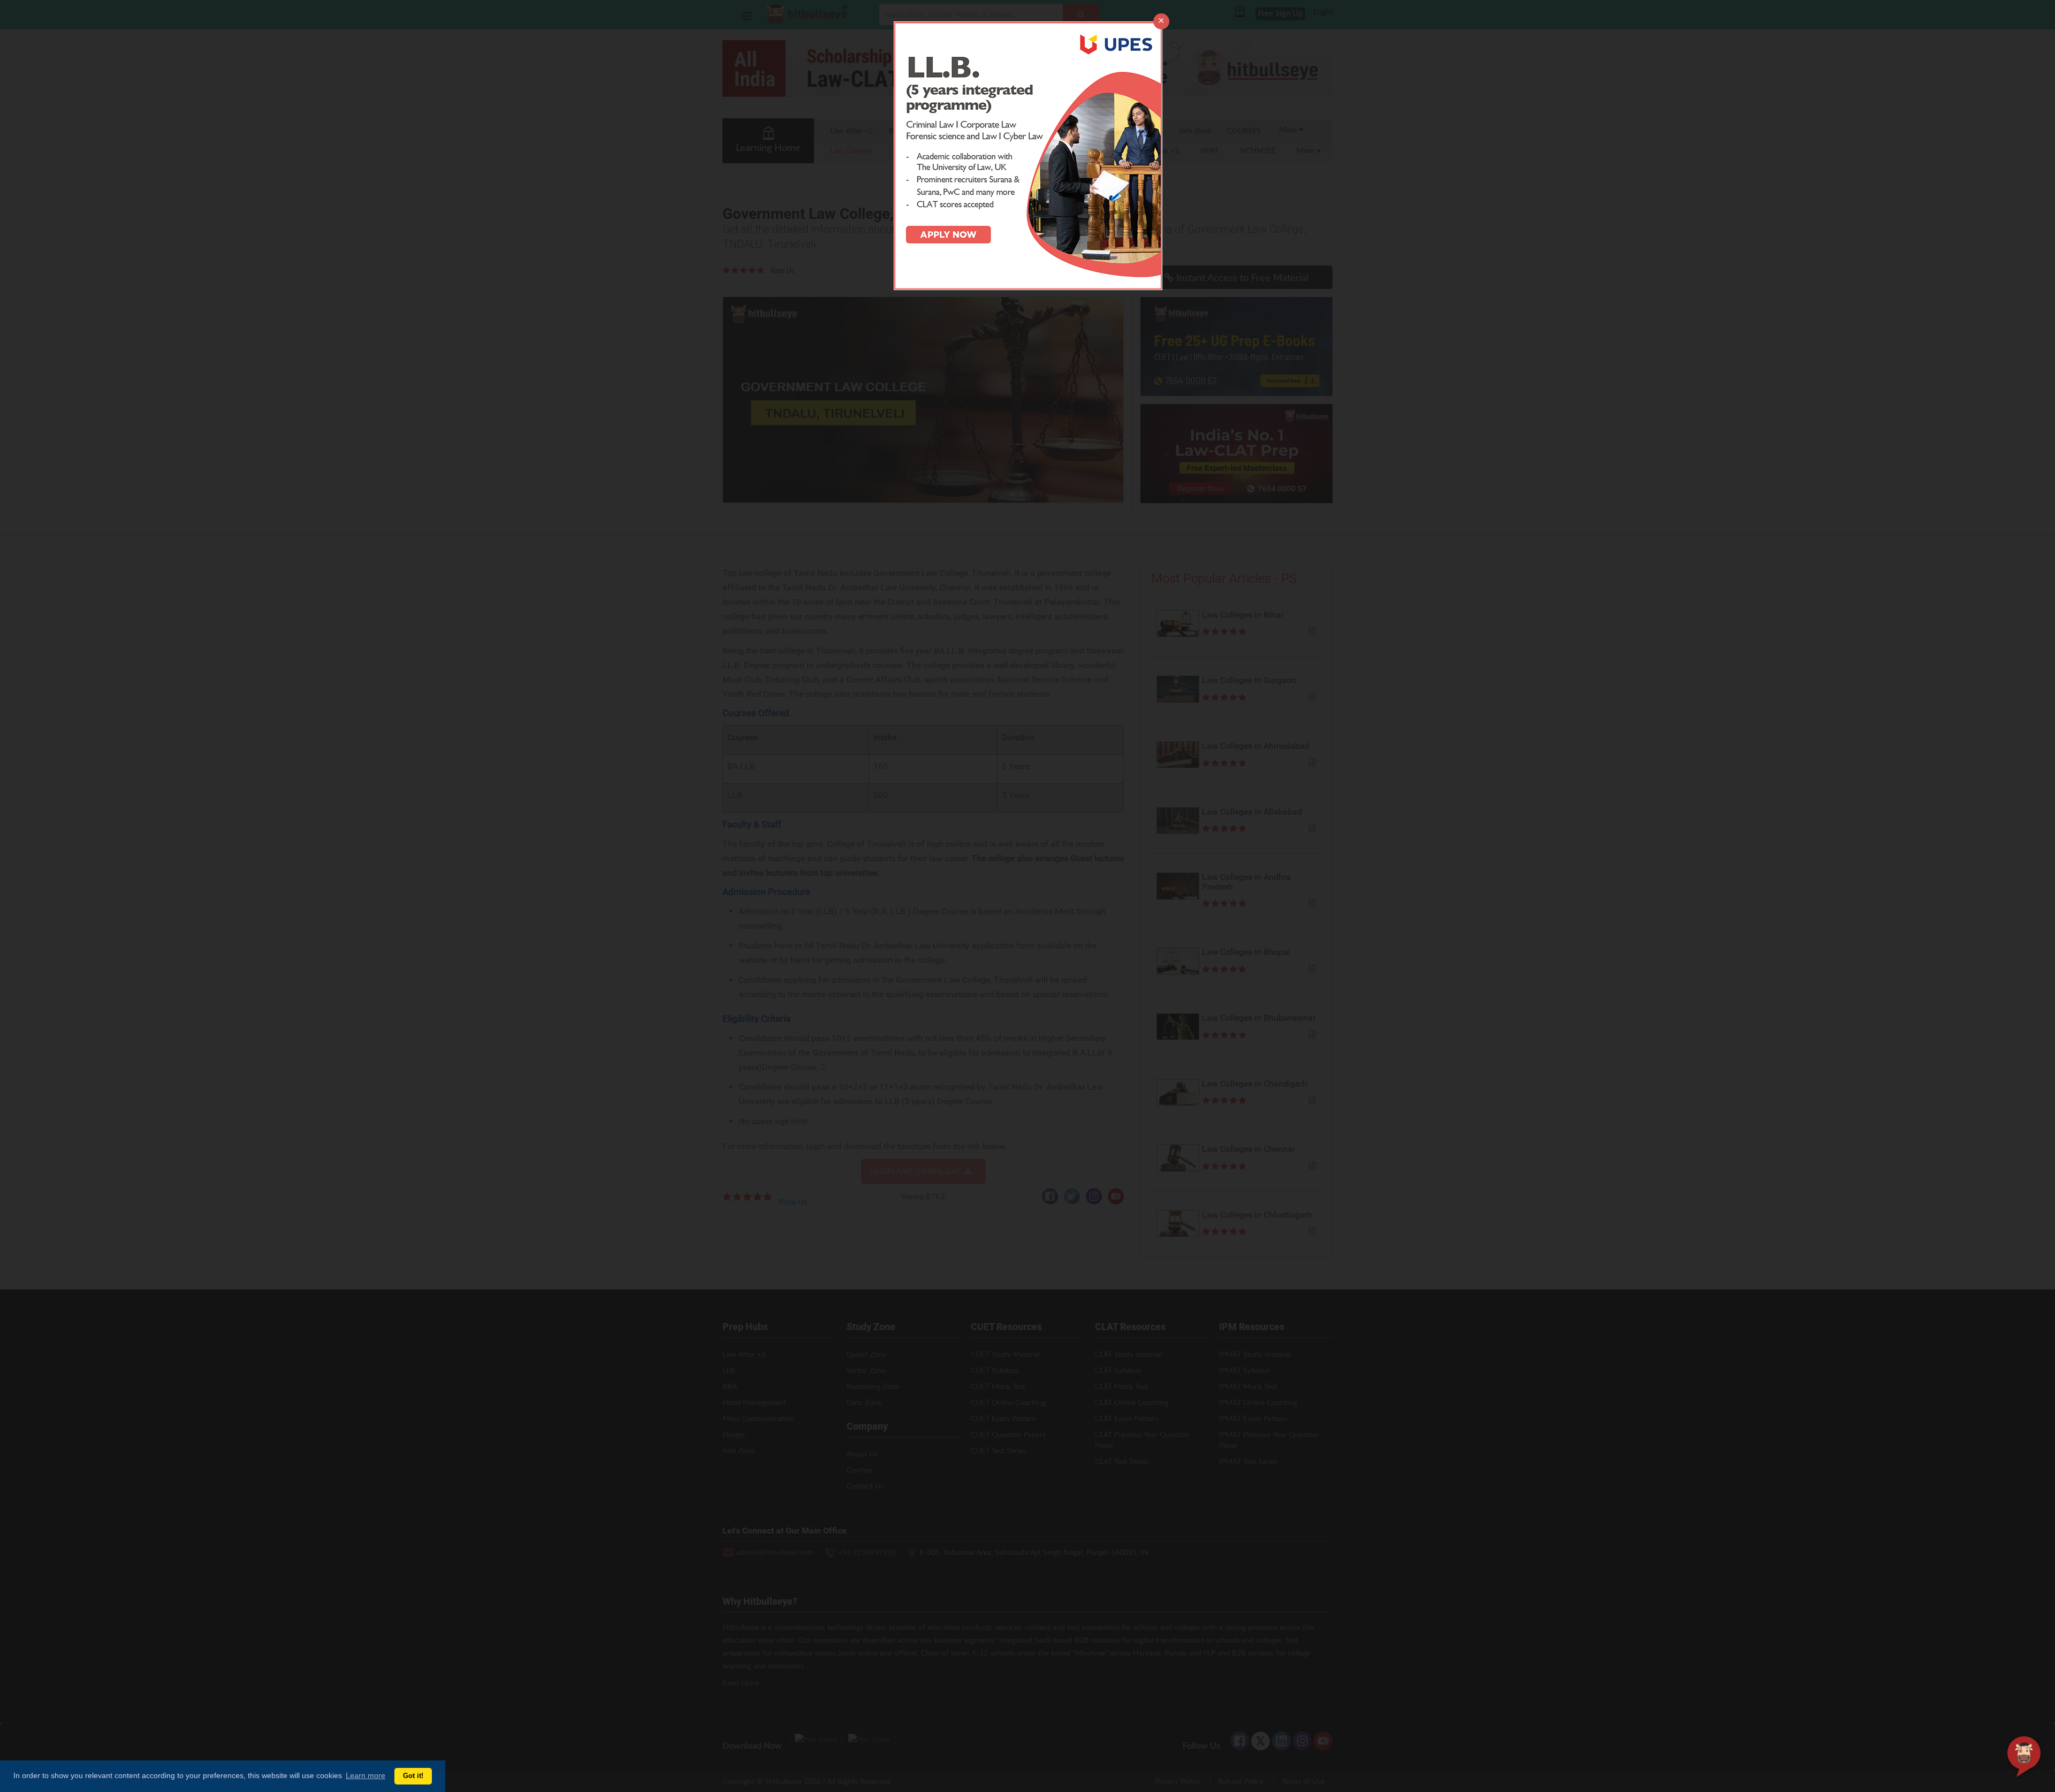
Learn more (366, 1775)
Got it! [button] (413, 1776)
